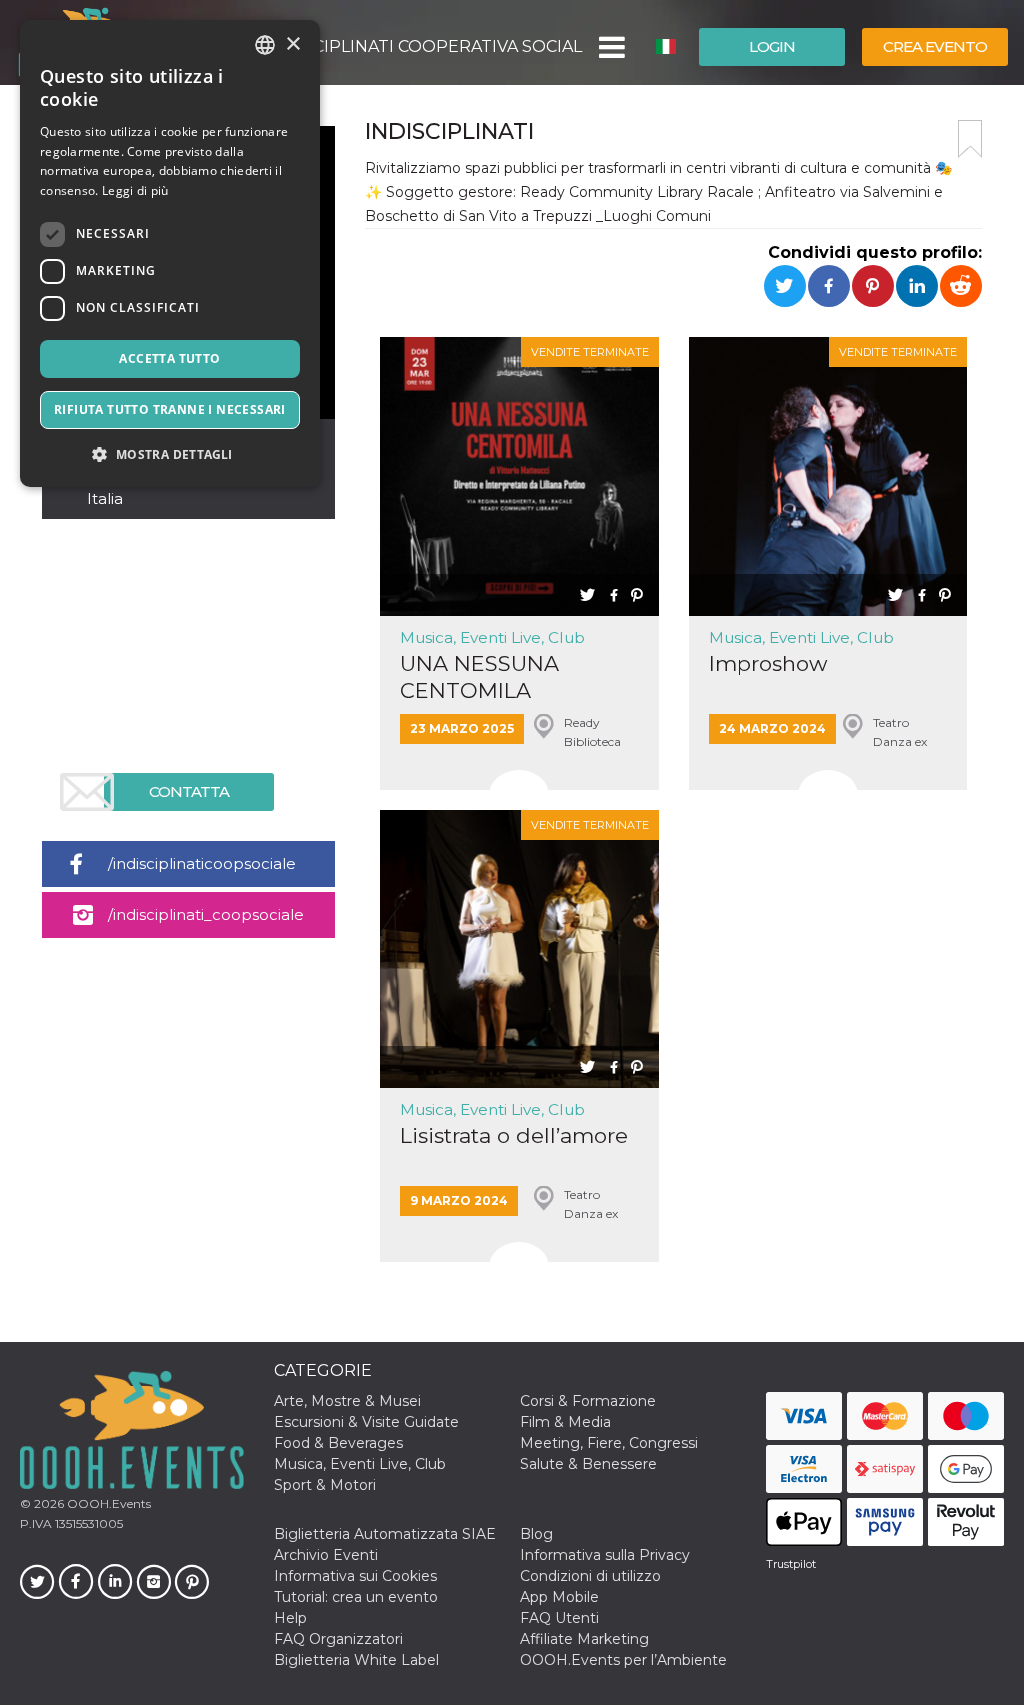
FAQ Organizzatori (338, 1639)
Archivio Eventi (326, 1555)
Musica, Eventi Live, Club (492, 637)
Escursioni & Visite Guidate (366, 1422)
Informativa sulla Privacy (605, 1555)
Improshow (768, 663)
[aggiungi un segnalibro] (970, 139)
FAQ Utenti (559, 1618)
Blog (536, 1534)
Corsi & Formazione (588, 1401)
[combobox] (265, 45)
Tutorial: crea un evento (356, 1597)
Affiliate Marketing (584, 1639)
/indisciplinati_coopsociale (206, 914)
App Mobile (559, 1597)
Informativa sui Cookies (355, 1576)
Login (772, 46)
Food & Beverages (338, 1443)
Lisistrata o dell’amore (514, 1135)
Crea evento (935, 46)
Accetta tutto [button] (169, 358)
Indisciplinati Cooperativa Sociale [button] (425, 46)
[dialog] (170, 253)
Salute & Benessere (588, 1464)
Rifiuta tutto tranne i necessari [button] (170, 409)
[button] (610, 47)
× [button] (292, 44)
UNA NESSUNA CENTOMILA (479, 677)
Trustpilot (791, 1564)
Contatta (189, 791)
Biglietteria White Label (356, 1660)
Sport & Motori (325, 1485)
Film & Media (565, 1422)
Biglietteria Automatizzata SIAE (385, 1534)
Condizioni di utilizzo (590, 1576)
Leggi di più (135, 190)
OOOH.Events (107, 1503)
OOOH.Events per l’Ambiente (623, 1660)
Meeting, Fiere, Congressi (609, 1443)
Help (290, 1618)
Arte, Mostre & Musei (347, 1401)
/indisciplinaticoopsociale (202, 863)
